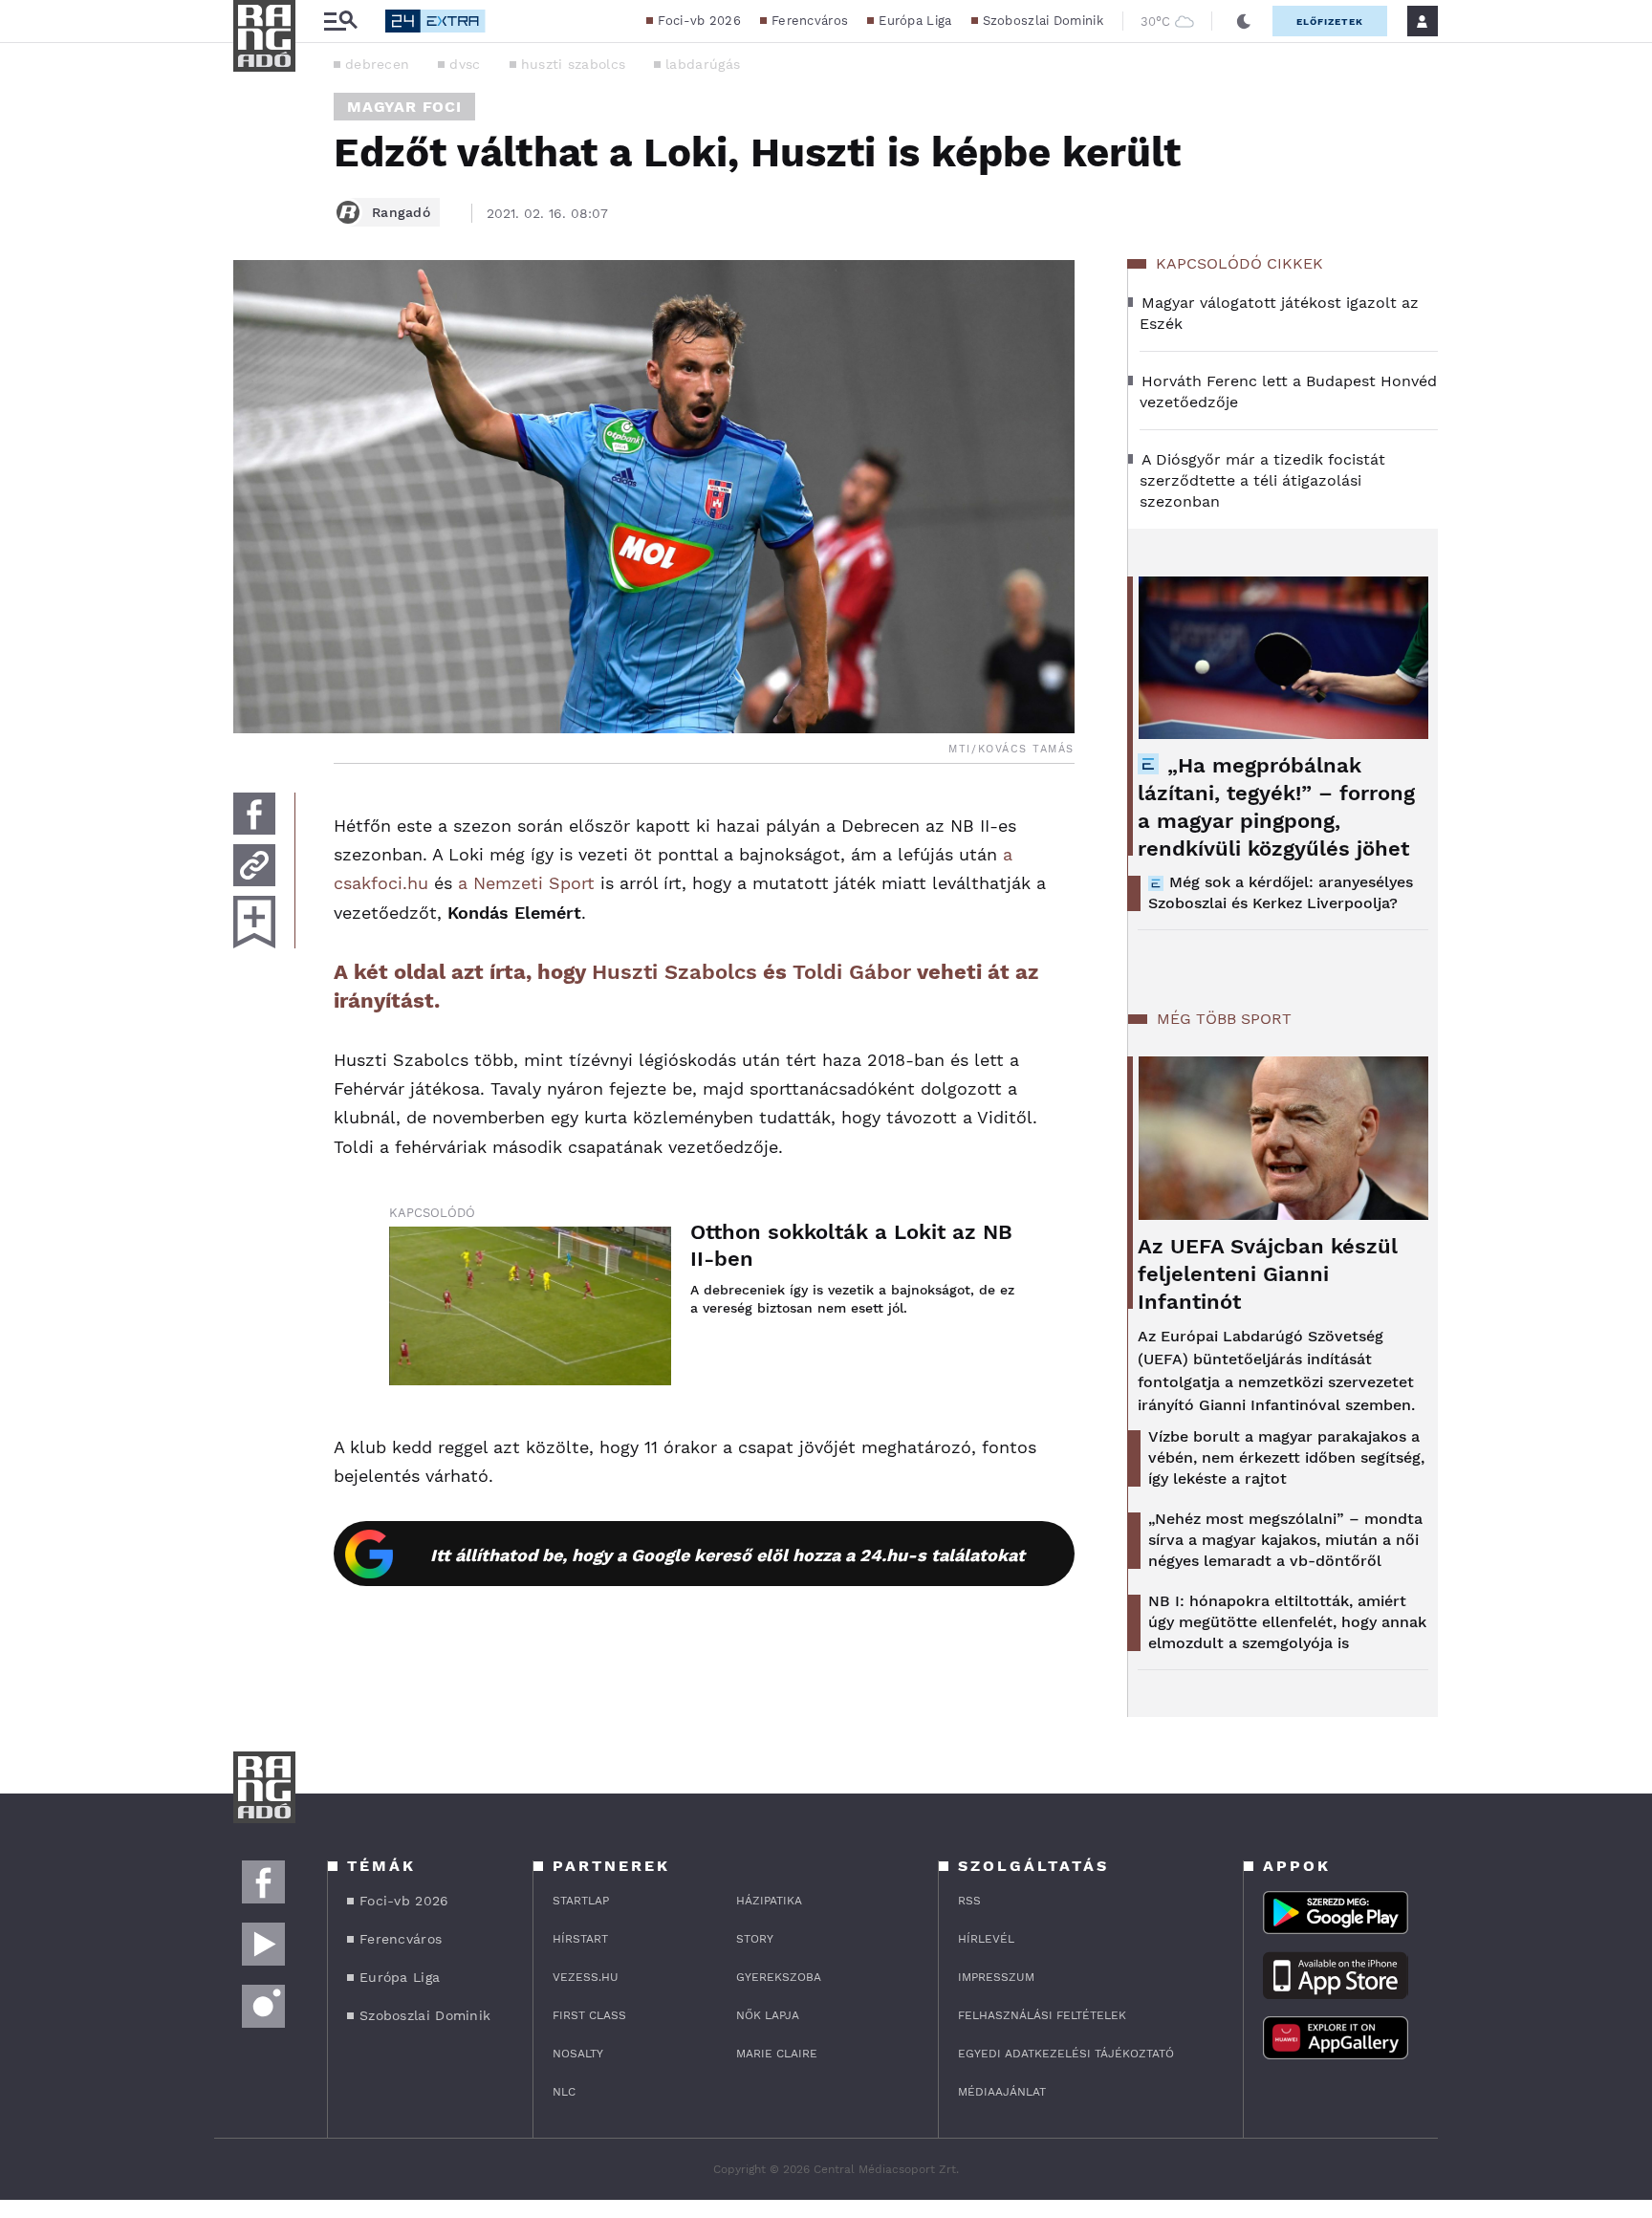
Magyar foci (404, 107)
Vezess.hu (586, 1977)
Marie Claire (777, 2054)
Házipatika (769, 1901)
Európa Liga (915, 21)
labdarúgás (703, 64)
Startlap (581, 1901)
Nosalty (578, 2054)
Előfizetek (1330, 22)
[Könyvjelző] (254, 922)
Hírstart (580, 1939)
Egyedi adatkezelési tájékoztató (1066, 2054)
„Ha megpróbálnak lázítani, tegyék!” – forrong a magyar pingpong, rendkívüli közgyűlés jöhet (1276, 807)
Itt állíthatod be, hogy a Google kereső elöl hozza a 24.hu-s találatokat (728, 1555)
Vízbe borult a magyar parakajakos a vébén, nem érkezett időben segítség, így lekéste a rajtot (1286, 1457)
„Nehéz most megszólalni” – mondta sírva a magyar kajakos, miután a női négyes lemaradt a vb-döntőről (1285, 1540)
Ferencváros (810, 21)
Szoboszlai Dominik (1043, 21)
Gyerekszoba (779, 1977)
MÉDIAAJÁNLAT (1002, 2092)
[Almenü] (340, 22)
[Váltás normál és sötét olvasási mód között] (1244, 21)
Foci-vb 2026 (699, 21)
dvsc (465, 64)
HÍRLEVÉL (986, 1939)
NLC (564, 2092)
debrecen (377, 64)
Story (755, 1939)
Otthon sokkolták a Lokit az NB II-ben (851, 1245)
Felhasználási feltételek (1042, 2015)
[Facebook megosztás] (254, 814)
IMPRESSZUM (996, 1977)
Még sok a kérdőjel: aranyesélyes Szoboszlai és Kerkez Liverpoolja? (1281, 892)
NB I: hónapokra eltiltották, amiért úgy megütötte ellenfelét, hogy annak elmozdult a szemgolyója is (1287, 1622)
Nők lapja (768, 2015)
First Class (589, 2015)
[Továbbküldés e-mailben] (254, 865)
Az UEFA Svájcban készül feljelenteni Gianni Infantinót (1268, 1274)
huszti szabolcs (574, 64)
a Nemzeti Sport (526, 883)
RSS (969, 1901)
